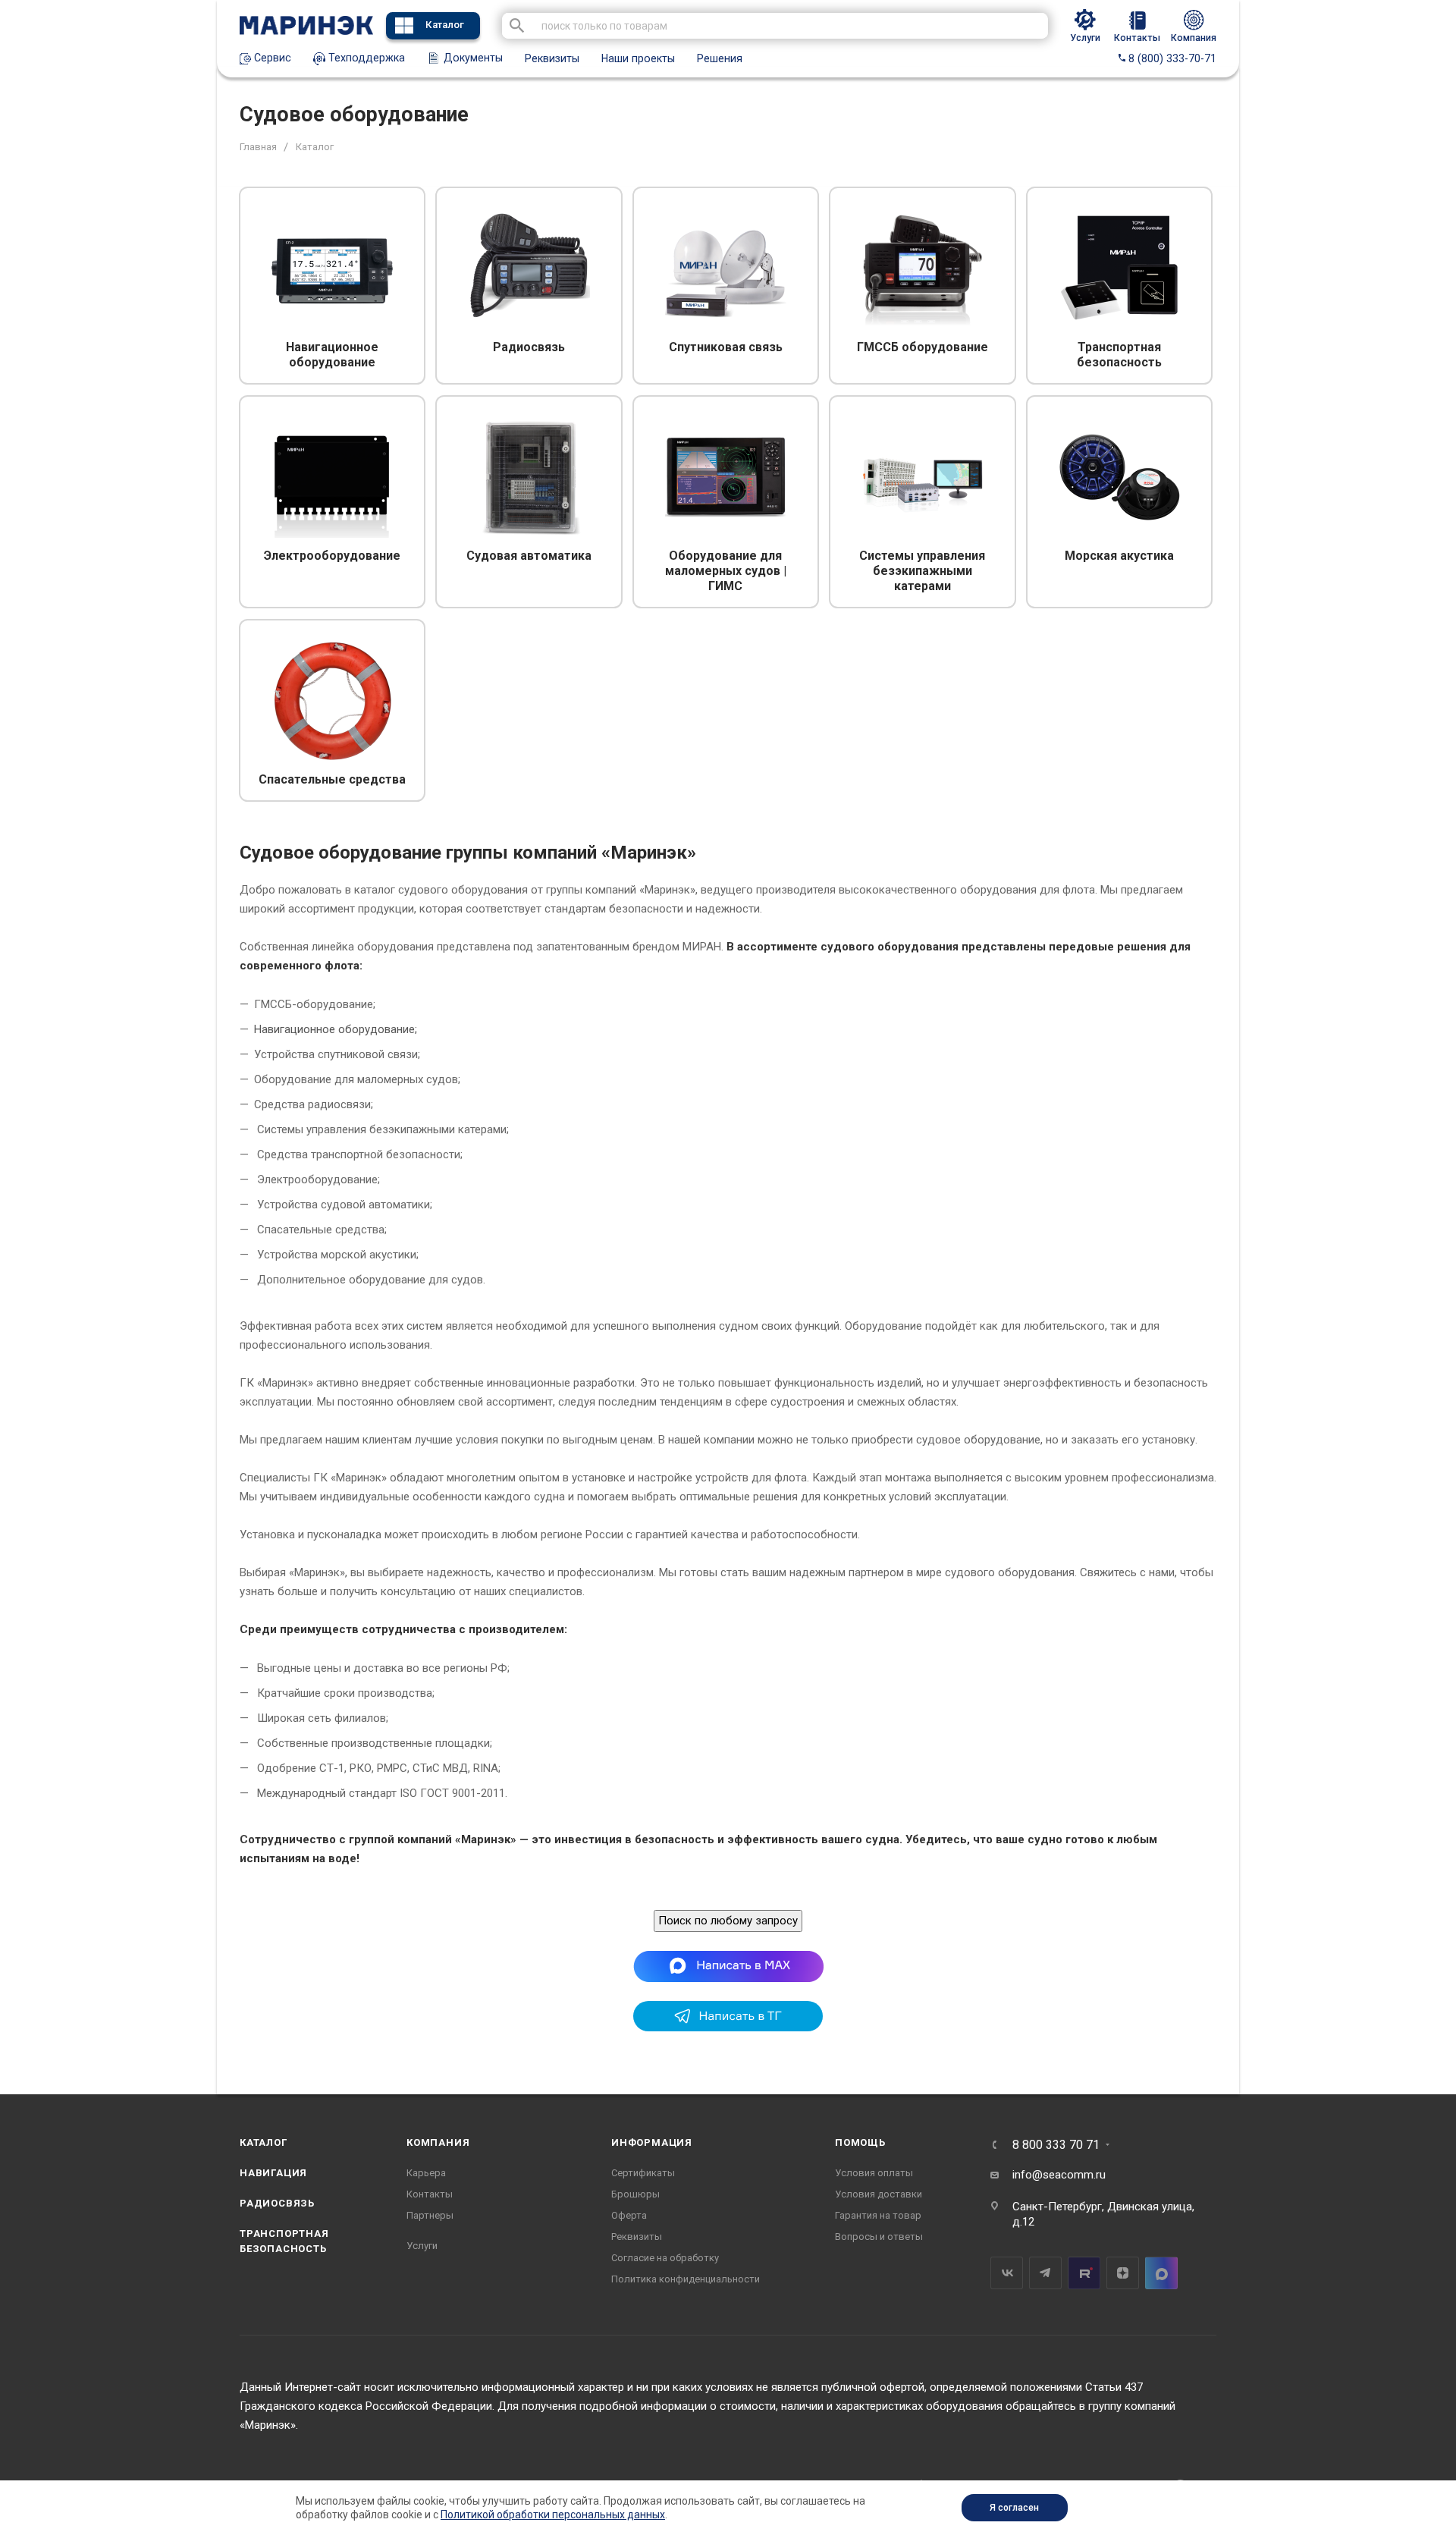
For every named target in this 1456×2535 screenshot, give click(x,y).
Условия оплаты (874, 2173)
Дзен (1123, 2273)
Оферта (629, 2215)
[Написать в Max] (728, 1966)
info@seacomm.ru (1059, 2175)
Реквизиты (552, 58)
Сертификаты (643, 2173)
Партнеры (430, 2215)
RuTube (1084, 2273)
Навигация (273, 2173)
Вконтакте (1007, 2273)
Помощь (860, 2142)
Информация (652, 2142)
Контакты (430, 2194)
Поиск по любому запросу (728, 1921)
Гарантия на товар (878, 2215)
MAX (1161, 2273)
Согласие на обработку (665, 2258)
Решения (720, 58)
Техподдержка (365, 58)
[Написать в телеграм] (728, 2028)
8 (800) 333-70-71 (1171, 58)
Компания (438, 2142)
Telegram (1045, 2273)
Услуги (422, 2246)
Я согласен (1014, 2508)
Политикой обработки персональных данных (553, 2515)
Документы (472, 58)
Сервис (271, 58)
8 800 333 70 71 (1056, 2145)
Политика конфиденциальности (686, 2279)
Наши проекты (638, 58)
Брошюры (635, 2194)
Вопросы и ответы (879, 2237)
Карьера (426, 2173)
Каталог (445, 25)
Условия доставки (879, 2194)
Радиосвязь (277, 2203)
